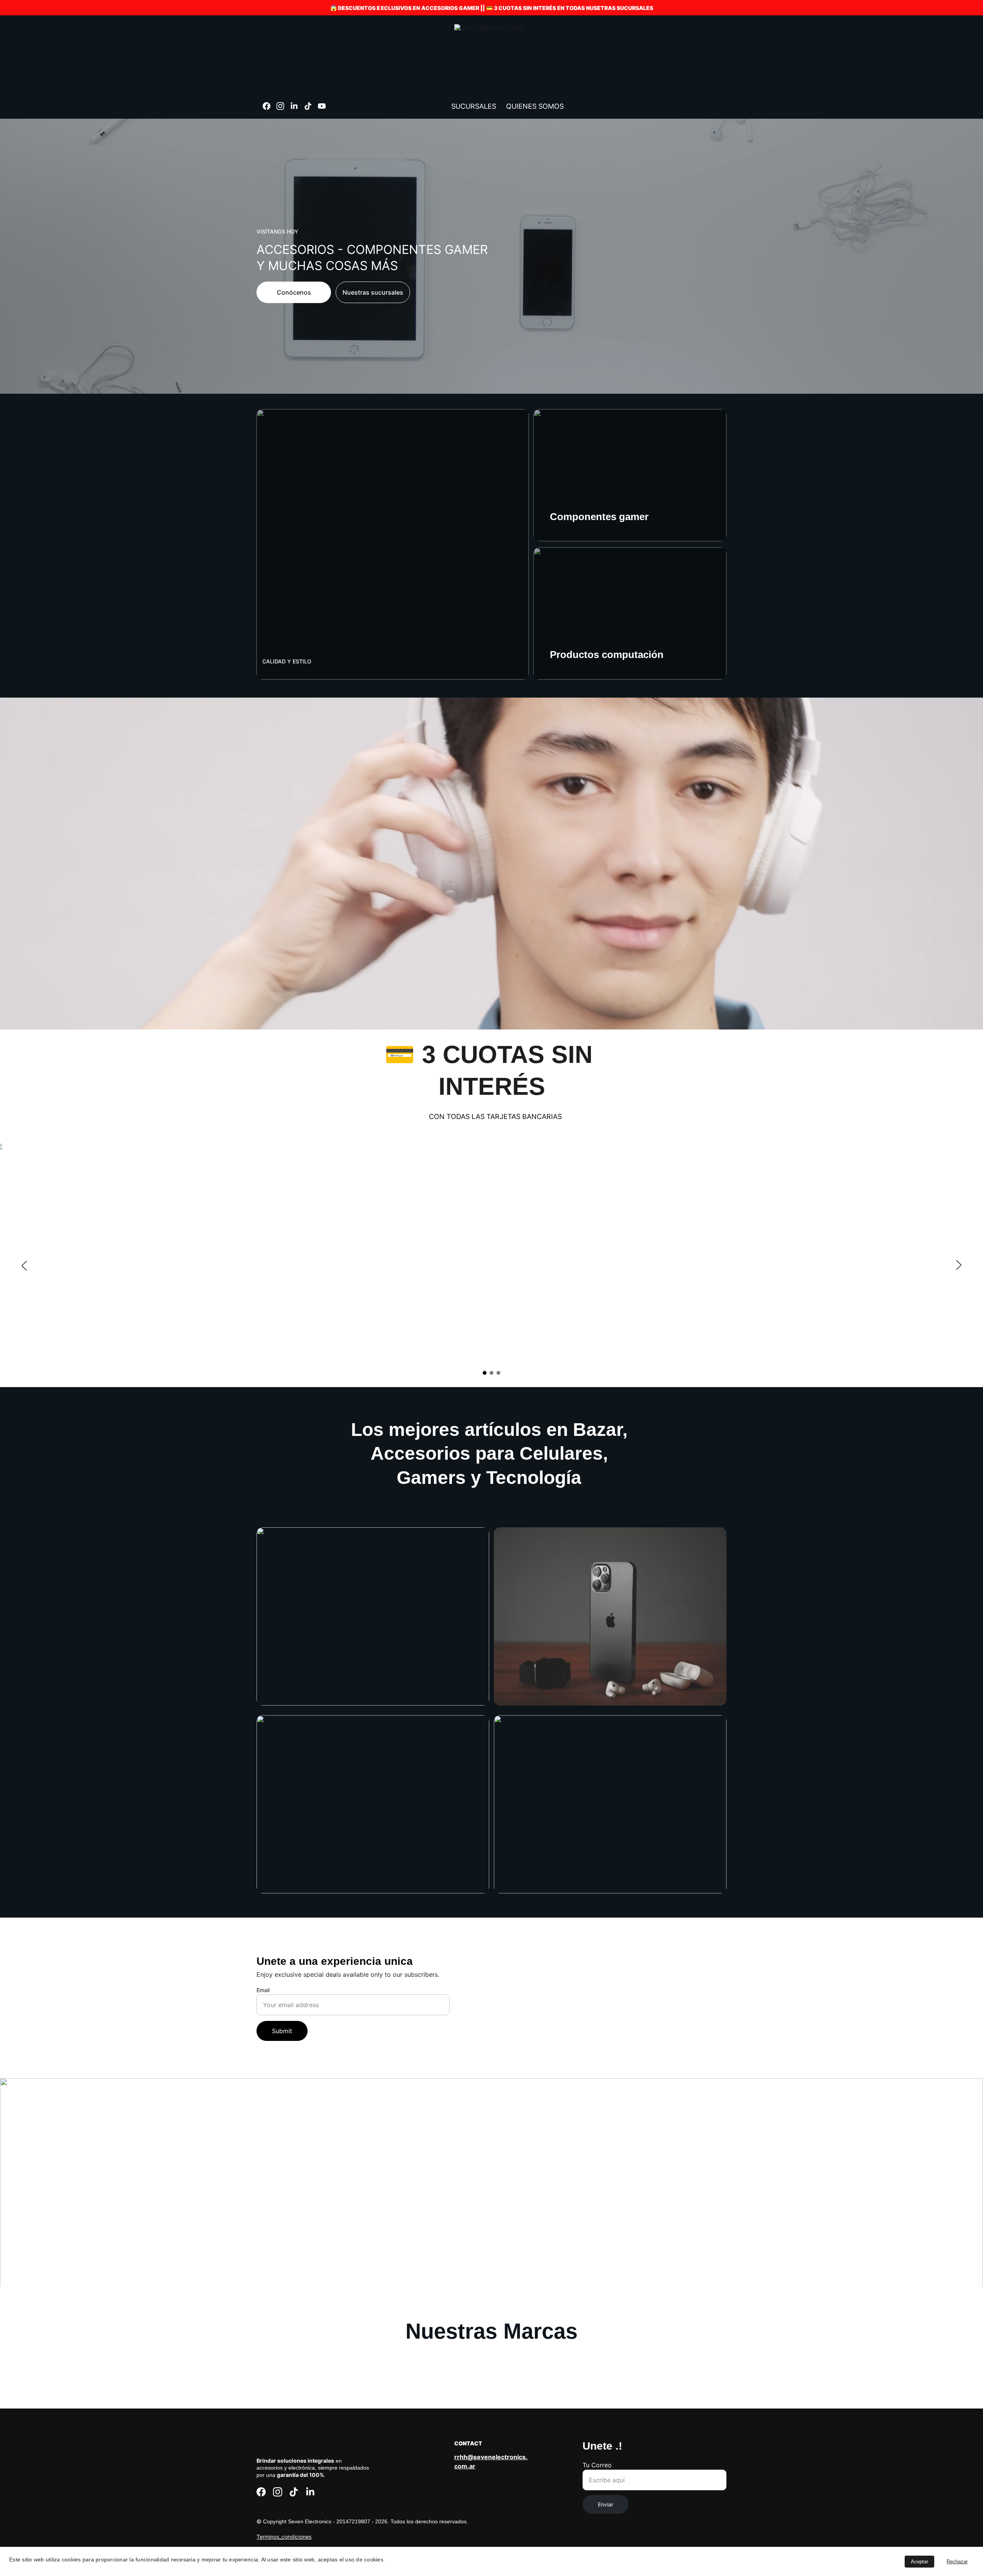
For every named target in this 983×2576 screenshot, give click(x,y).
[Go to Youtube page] (322, 106)
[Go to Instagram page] (283, 106)
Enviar (606, 2504)
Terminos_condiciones (284, 2537)
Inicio (430, 106)
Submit (282, 2031)
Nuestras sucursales (373, 292)
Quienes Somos (535, 106)
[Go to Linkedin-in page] (297, 106)
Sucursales (474, 106)
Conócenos (294, 292)
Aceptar (919, 2562)
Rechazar (957, 2562)
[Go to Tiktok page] (311, 106)
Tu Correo (597, 2465)
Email (263, 1990)
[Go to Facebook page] (270, 106)
